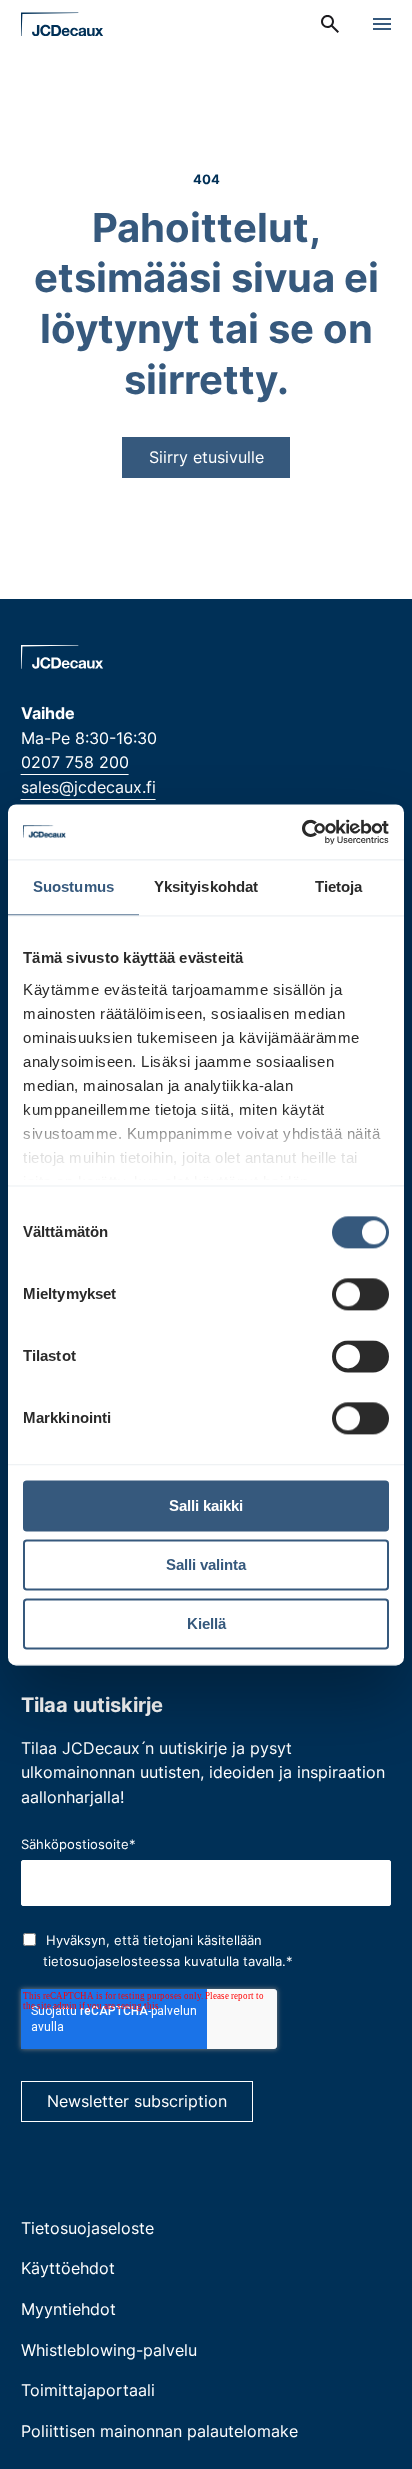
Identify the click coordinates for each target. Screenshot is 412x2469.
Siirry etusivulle (206, 457)
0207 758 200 (75, 762)
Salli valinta (206, 1564)
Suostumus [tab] (73, 886)
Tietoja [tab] (339, 886)
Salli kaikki (206, 1505)
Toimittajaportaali (88, 2390)
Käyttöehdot (68, 2268)
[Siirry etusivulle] (62, 24)
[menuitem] (330, 24)
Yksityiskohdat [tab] (206, 886)
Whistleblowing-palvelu (109, 2350)
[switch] (360, 1294)
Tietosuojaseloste (87, 2228)
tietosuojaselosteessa (111, 1961)
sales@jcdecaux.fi (88, 787)
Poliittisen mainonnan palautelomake (159, 2431)
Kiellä (206, 1623)
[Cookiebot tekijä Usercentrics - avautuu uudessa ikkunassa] (301, 832)
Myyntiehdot (68, 2309)
